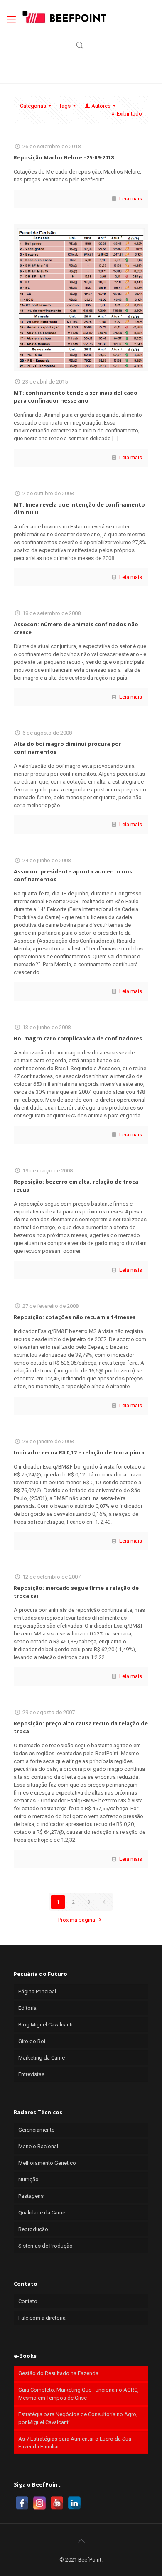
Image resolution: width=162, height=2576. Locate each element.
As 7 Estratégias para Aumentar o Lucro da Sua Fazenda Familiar (75, 2443)
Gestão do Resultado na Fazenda (58, 2373)
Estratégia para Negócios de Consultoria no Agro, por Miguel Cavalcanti (78, 2418)
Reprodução (33, 2229)
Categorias (33, 106)
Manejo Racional (38, 2146)
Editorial (28, 2008)
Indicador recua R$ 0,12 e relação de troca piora (79, 1452)
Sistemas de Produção (45, 2246)
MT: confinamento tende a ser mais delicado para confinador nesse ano (76, 397)
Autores (101, 106)
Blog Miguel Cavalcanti (45, 2025)
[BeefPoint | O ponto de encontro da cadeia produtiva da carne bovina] (64, 17)
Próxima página (77, 1920)
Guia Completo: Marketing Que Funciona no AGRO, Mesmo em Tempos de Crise (79, 2394)
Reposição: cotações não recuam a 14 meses (75, 1317)
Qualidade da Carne (42, 2213)
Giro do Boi (32, 2041)
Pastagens (31, 2196)
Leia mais (131, 199)
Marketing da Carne (42, 2058)
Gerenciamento (37, 2130)
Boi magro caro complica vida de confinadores (78, 1038)
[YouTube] (57, 2503)
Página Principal (37, 1991)
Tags (65, 106)
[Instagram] (39, 2503)
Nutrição (28, 2179)
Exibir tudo (129, 114)
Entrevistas (31, 2074)
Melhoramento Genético (47, 2163)
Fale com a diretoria (42, 2318)
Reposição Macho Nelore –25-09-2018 (64, 157)
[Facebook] (22, 2503)
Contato (28, 2301)
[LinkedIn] (74, 2503)
